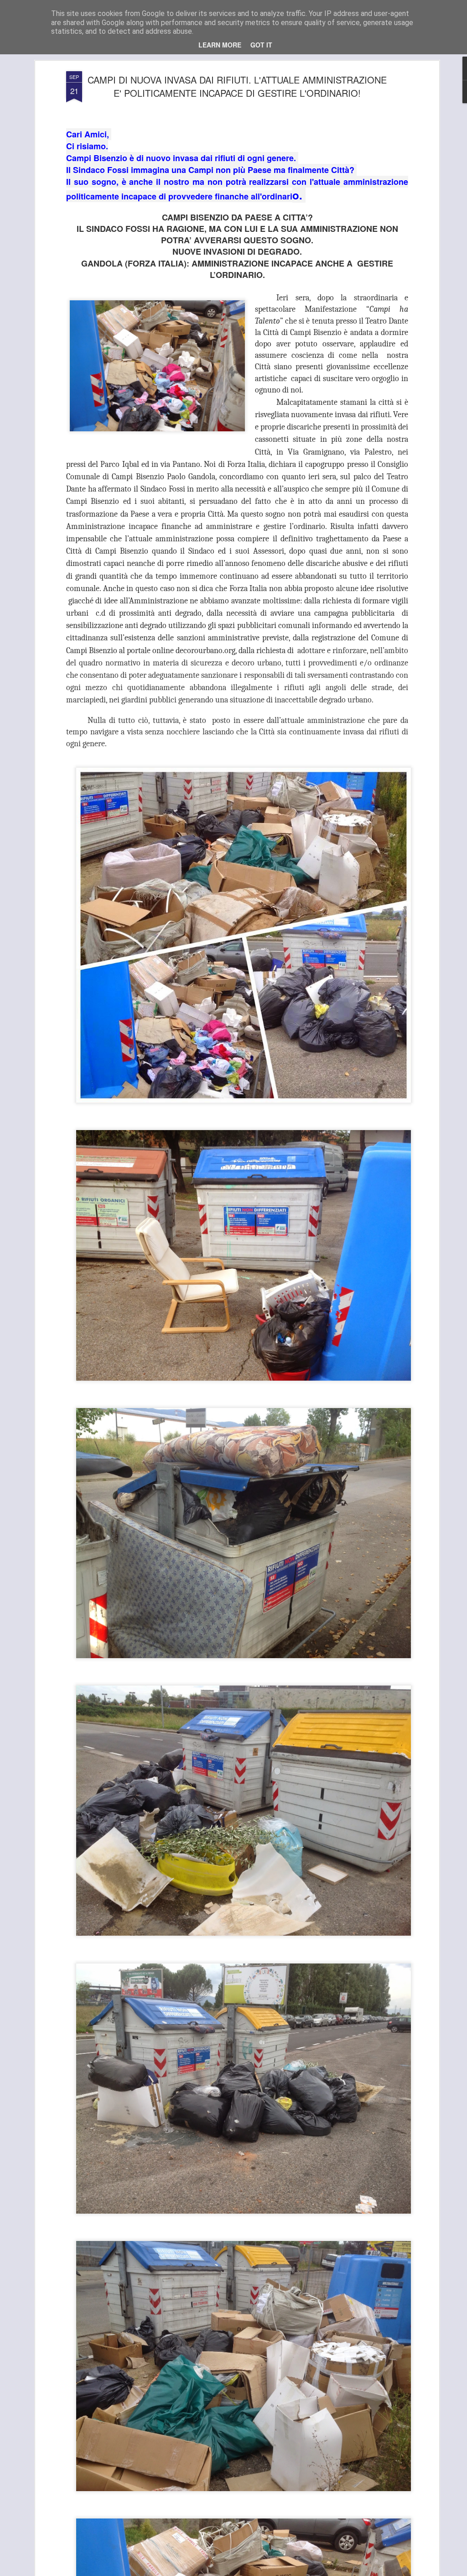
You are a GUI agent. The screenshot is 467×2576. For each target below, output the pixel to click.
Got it (261, 45)
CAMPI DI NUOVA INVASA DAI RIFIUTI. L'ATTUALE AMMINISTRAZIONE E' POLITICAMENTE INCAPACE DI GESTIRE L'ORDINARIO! (237, 86)
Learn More (220, 45)
